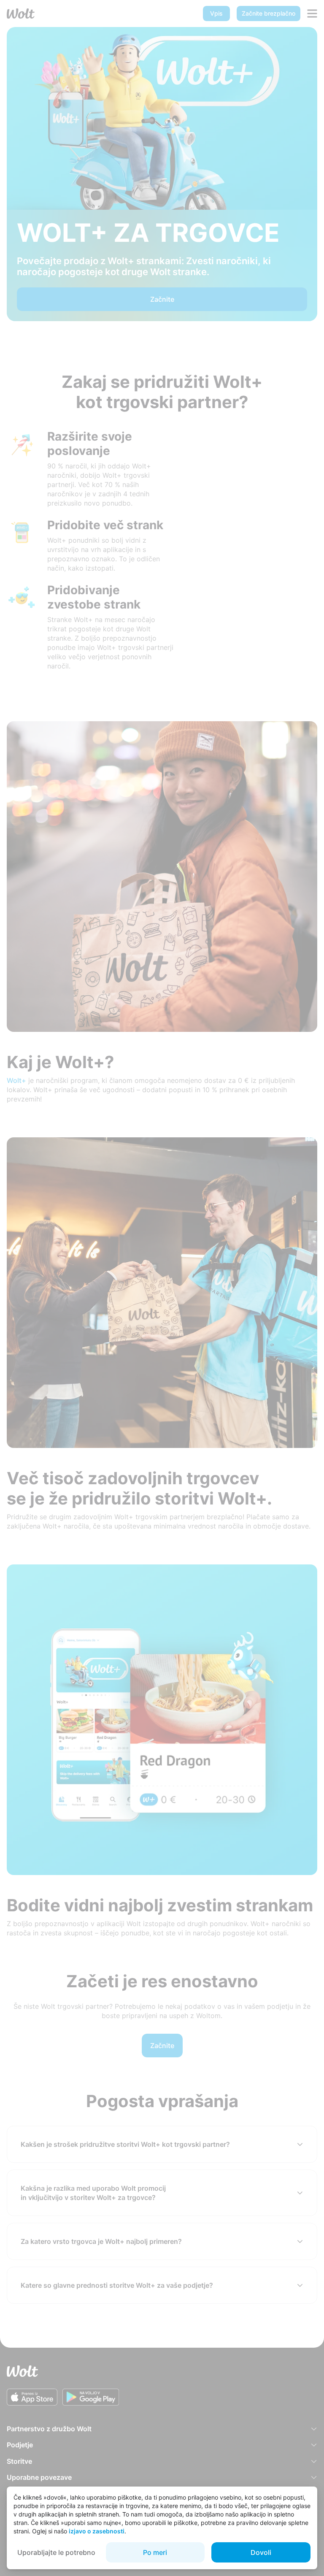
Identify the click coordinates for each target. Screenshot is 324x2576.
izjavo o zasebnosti (97, 2531)
